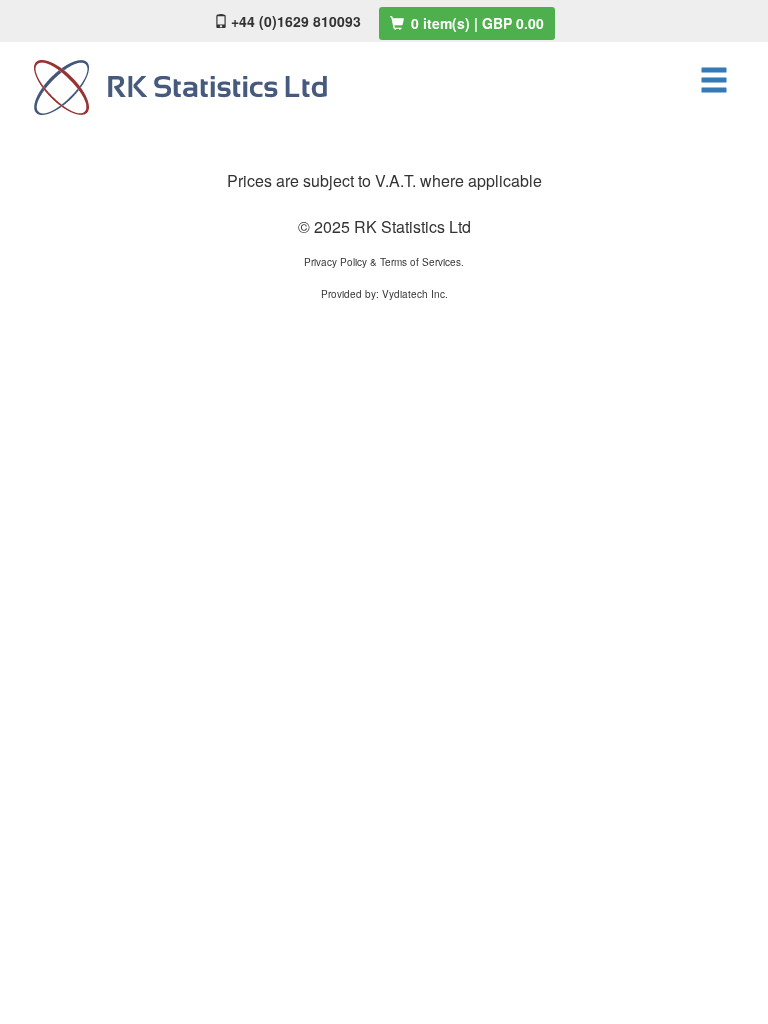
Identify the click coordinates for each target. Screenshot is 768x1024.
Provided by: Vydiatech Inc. (384, 294)
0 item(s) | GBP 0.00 (475, 23)
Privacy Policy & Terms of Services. (384, 262)
